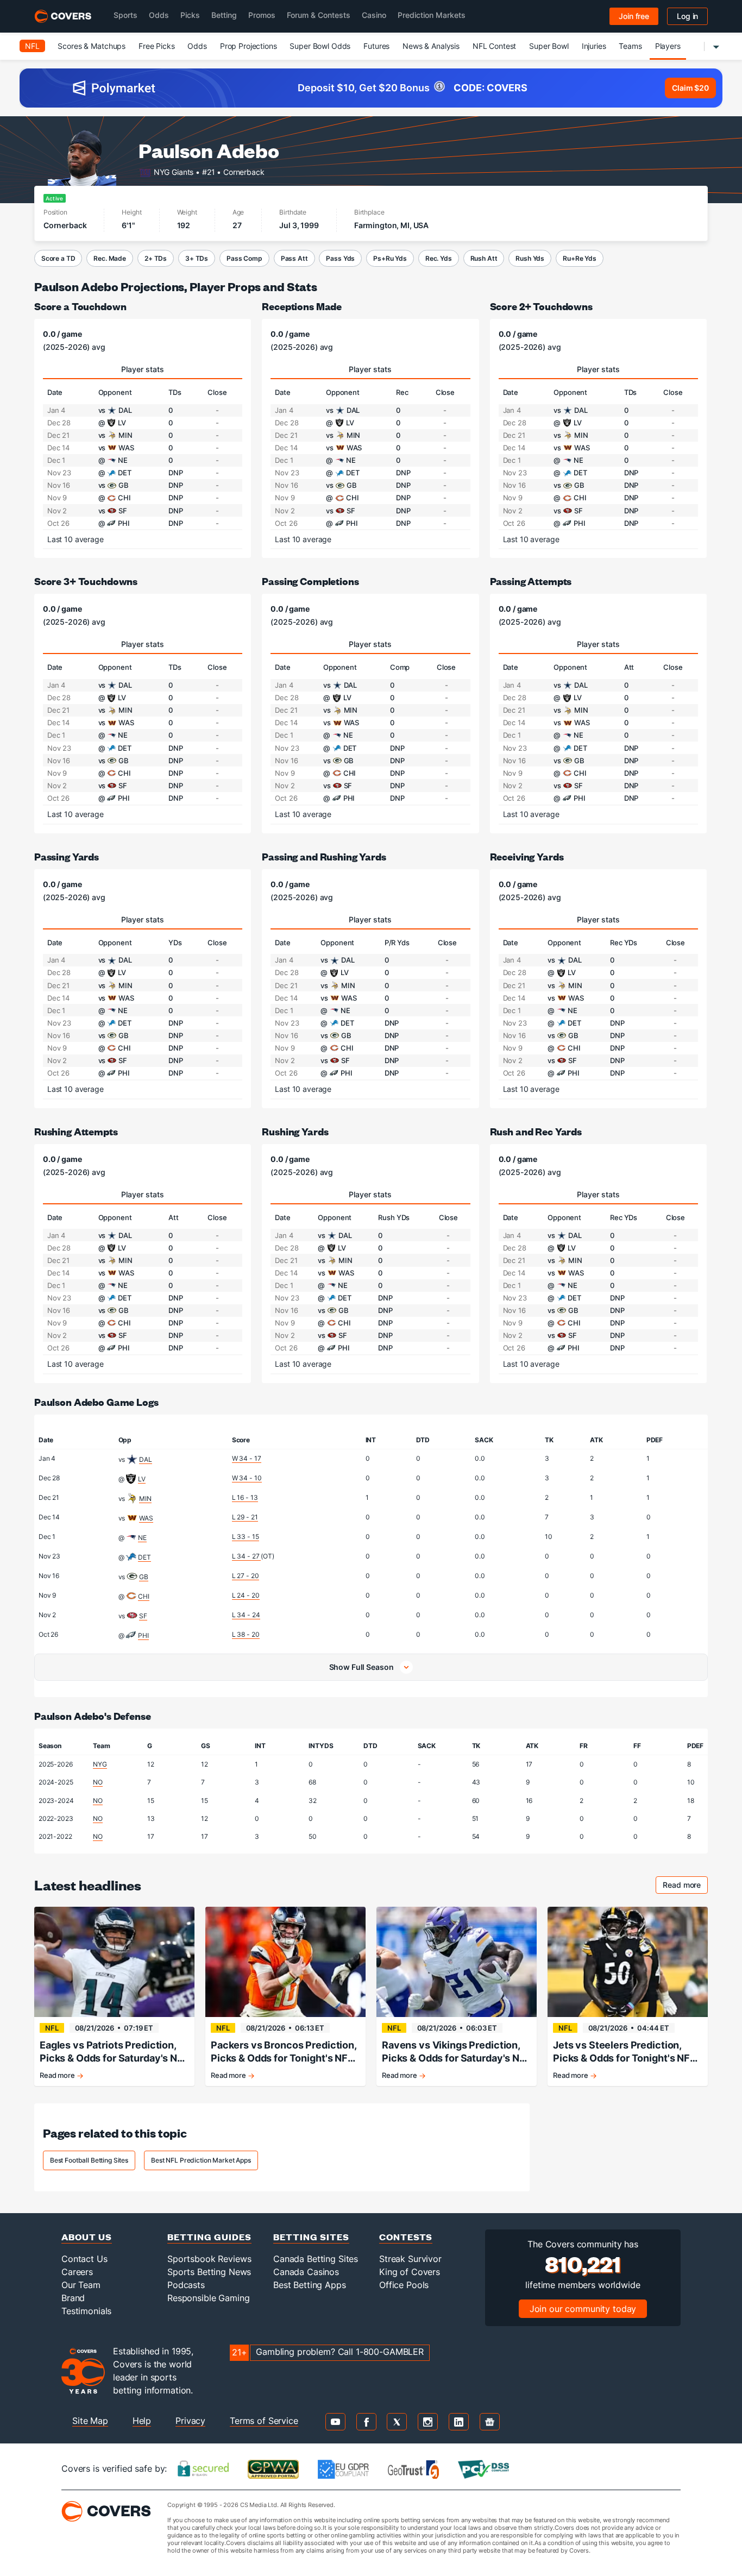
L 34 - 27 (247, 1556)
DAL (146, 1459)
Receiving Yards (527, 856)
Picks (190, 15)
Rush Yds (530, 258)
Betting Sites (311, 2237)
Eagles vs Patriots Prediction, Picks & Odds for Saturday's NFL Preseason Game (114, 2052)
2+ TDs (156, 258)
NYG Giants (174, 171)
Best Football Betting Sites (89, 2160)
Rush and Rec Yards (536, 1131)
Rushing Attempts (76, 1131)
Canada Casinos (306, 2272)
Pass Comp (244, 258)
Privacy (190, 2421)
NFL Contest (494, 46)
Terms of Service (264, 2421)
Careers (77, 2272)
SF (143, 1616)
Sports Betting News (209, 2272)
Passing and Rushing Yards (324, 856)
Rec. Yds (439, 258)
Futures (376, 46)
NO (98, 1782)
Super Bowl (549, 46)
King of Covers (410, 2272)
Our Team (81, 2285)
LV (142, 1479)
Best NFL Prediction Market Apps (201, 2160)
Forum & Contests (319, 15)
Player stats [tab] (143, 369)
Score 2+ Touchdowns (541, 306)
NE (142, 1538)
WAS (146, 1518)
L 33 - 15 (246, 1537)
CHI (144, 1596)
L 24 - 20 (246, 1595)
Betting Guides (209, 2237)
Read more (685, 1886)
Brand (73, 2298)
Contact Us (84, 2259)
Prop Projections (249, 46)
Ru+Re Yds (580, 258)
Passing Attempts (531, 581)
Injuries (594, 46)
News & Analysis (431, 46)
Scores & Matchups (92, 46)
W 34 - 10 (247, 1478)
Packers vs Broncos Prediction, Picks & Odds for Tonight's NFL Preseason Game (284, 2052)
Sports (125, 15)
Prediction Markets (432, 15)
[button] (371, 1667)
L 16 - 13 (245, 1497)
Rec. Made (110, 258)
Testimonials (86, 2311)
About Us (87, 2237)
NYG (100, 1764)
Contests (406, 2237)
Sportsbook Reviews (209, 2259)
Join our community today (583, 2309)
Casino (374, 15)
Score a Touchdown (80, 306)
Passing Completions (310, 581)
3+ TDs (197, 258)
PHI (143, 1635)
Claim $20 (690, 88)
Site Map (90, 2421)
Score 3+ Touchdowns (86, 581)
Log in (687, 16)
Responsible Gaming (208, 2298)
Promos (262, 15)
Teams (630, 46)
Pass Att (294, 258)
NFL (32, 46)
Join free (634, 16)
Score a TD (58, 258)
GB (144, 1577)
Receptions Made (302, 306)
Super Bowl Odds (320, 46)
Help (142, 2421)
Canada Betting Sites (316, 2259)
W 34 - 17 (247, 1458)
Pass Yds (340, 258)
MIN (145, 1499)
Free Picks (157, 46)
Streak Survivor (410, 2259)
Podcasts (186, 2285)
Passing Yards (67, 856)
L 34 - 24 (246, 1615)
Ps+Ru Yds (390, 258)
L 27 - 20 (246, 1576)
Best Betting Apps (310, 2285)
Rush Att (484, 258)
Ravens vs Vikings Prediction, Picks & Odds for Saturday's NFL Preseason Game (456, 2052)
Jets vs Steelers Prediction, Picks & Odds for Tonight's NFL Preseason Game (624, 2052)
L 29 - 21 (245, 1517)
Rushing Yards (295, 1131)
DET (144, 1557)
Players (668, 46)
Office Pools (404, 2285)
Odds (159, 15)
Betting (224, 15)
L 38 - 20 (246, 1634)
